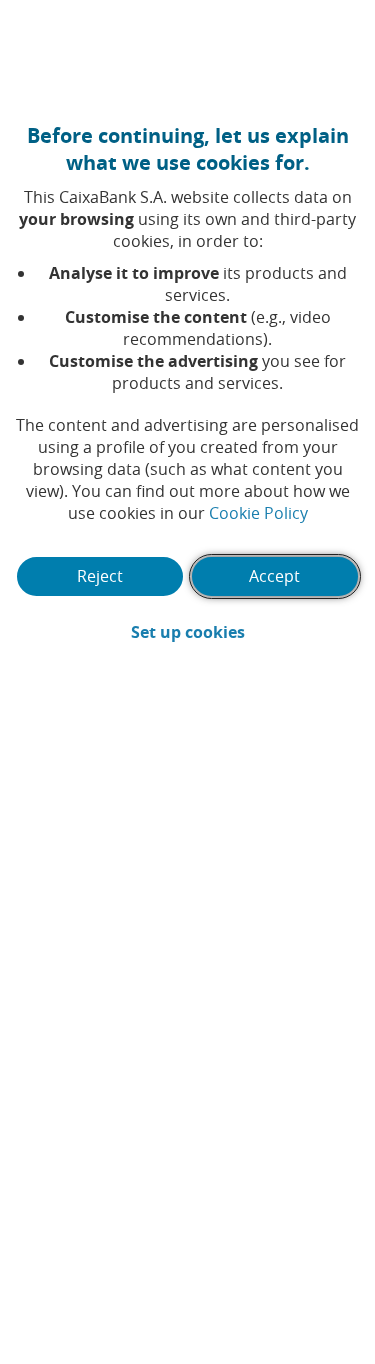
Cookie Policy (258, 513)
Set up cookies (245, 632)
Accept (274, 576)
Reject (100, 576)
